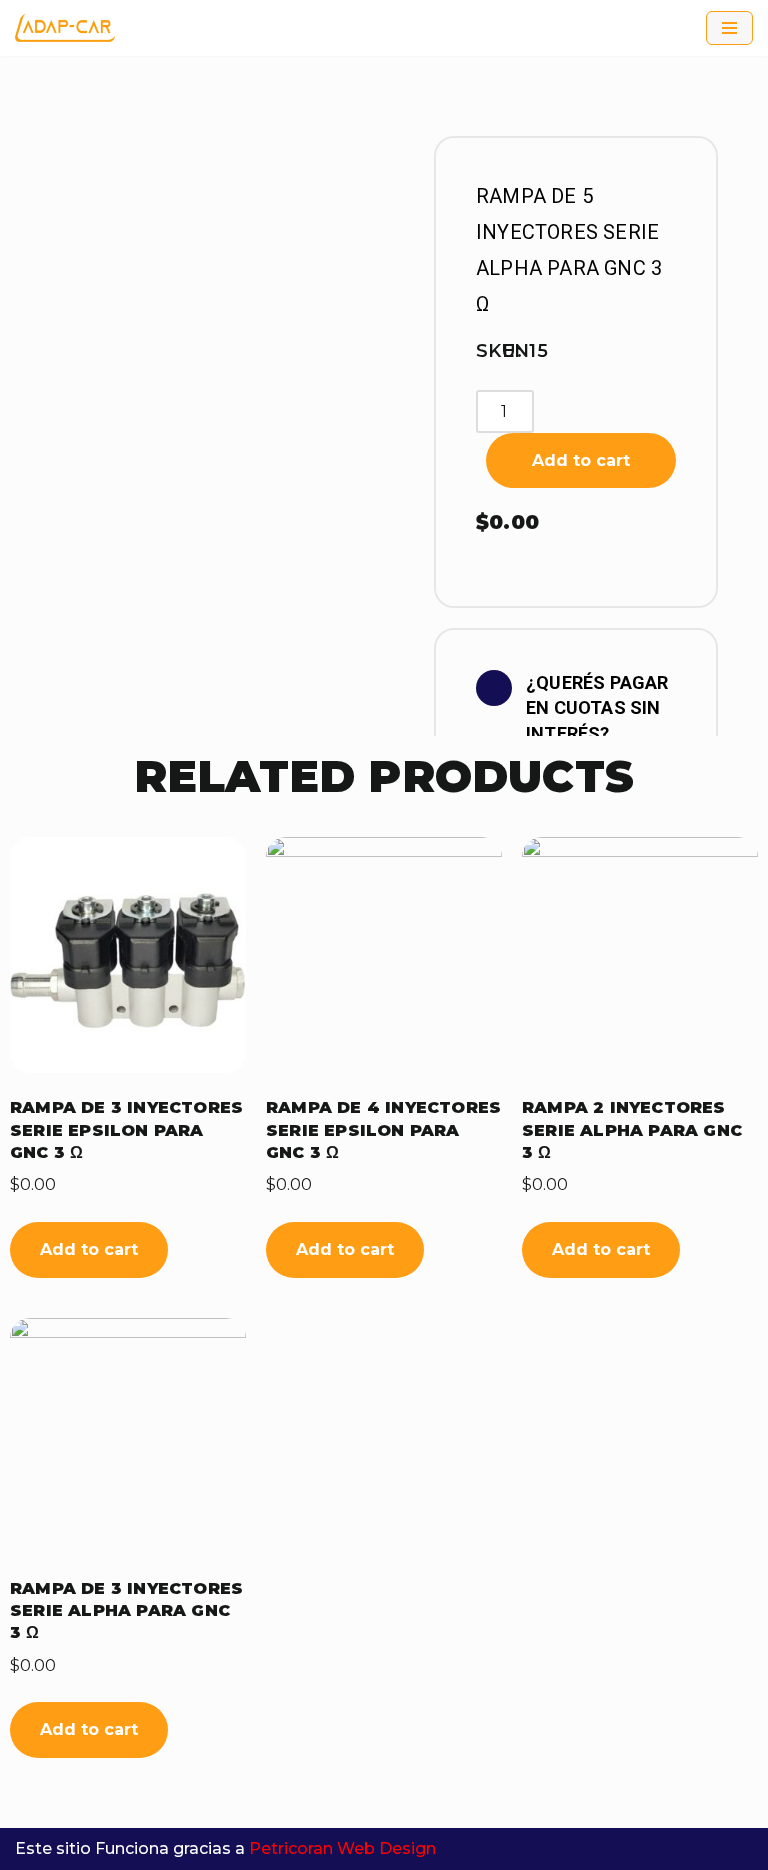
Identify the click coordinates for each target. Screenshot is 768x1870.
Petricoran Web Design (342, 1848)
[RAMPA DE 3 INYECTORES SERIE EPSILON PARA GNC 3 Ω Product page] (128, 955)
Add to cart (581, 460)
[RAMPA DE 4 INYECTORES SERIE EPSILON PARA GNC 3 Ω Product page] (384, 955)
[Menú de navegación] (729, 28)
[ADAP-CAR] (65, 28)
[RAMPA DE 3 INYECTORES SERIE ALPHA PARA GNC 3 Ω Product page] (128, 1436)
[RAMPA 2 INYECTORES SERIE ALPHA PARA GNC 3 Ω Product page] (640, 955)
